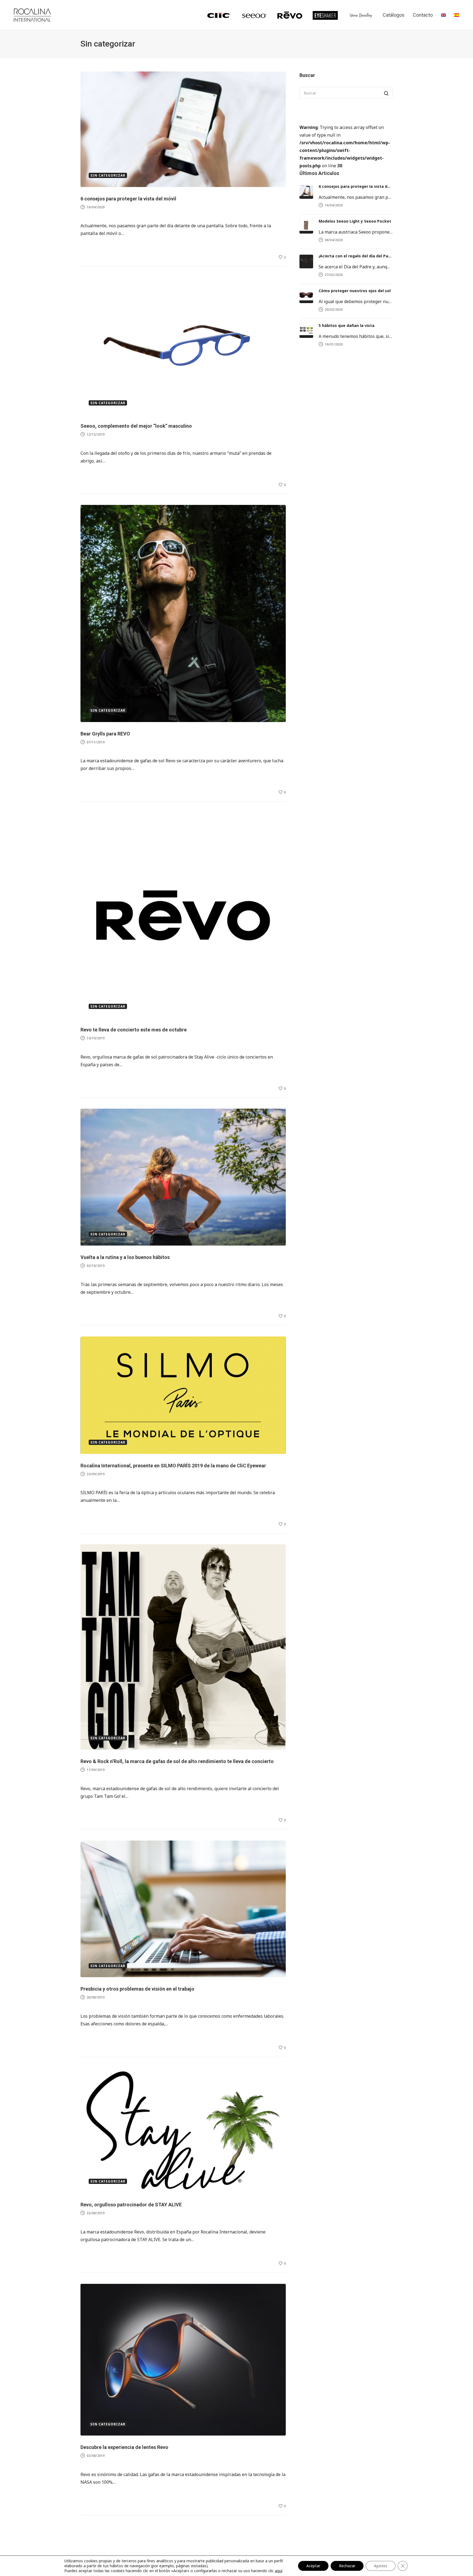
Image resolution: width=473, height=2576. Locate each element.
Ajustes (381, 2566)
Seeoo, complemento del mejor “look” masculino (136, 426)
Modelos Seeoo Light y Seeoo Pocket (355, 221)
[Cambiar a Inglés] (443, 15)
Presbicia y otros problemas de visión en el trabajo (137, 1989)
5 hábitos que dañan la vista (347, 325)
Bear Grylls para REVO (105, 734)
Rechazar (347, 2566)
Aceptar (313, 2566)
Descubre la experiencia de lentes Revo (124, 2447)
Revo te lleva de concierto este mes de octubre (134, 1030)
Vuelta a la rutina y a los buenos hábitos (125, 1257)
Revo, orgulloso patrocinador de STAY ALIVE (131, 2205)
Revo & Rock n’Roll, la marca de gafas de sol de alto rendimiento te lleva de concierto (177, 1761)
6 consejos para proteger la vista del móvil (128, 199)
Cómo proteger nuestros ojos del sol (355, 291)
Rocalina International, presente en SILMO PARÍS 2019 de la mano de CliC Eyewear (177, 1466)
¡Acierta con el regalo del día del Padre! (356, 256)
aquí (279, 2571)
